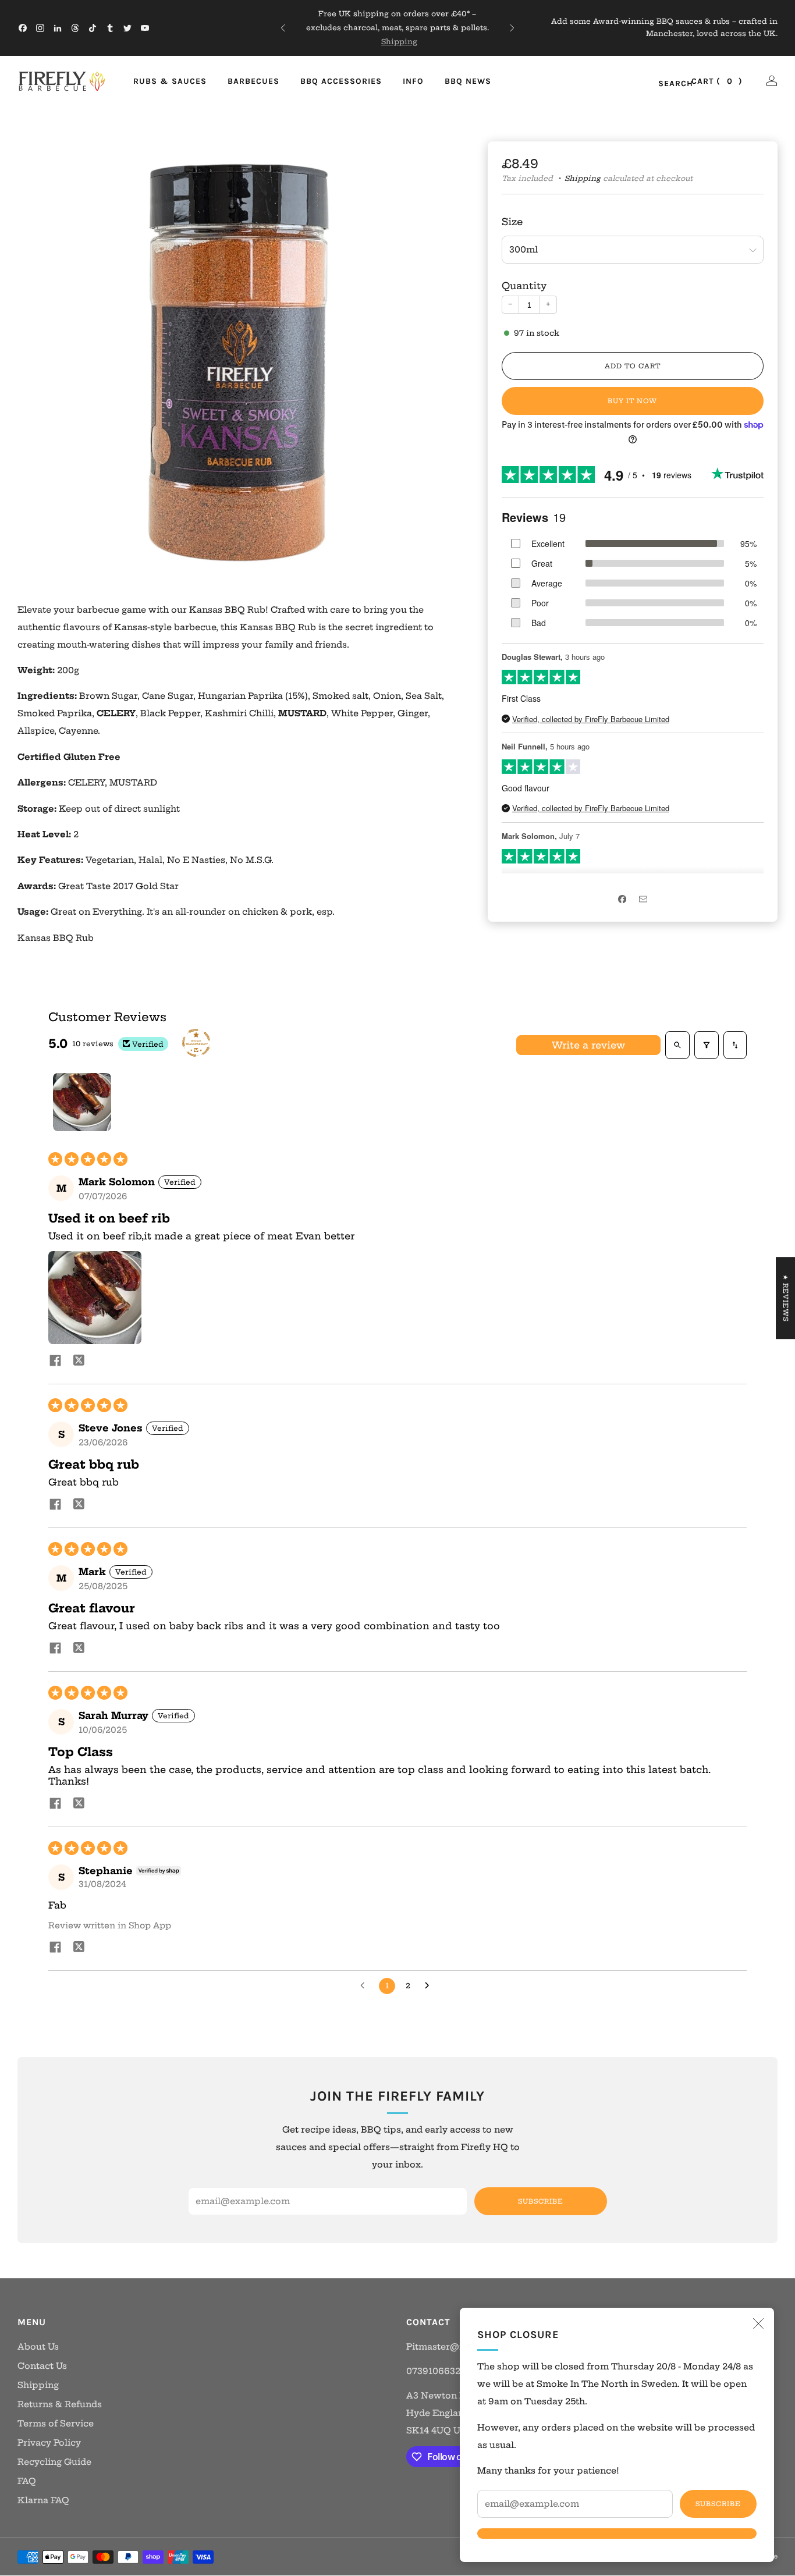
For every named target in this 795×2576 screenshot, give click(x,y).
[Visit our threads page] (75, 28)
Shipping (399, 42)
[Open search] (677, 1045)
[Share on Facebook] (622, 900)
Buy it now (632, 401)
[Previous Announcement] (283, 28)
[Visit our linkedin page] (58, 28)
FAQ (27, 2481)
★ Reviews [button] (786, 1298)
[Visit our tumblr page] (110, 28)
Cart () (717, 81)
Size (512, 222)
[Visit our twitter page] (127, 28)
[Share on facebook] (55, 1362)
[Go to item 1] (82, 1102)
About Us (38, 2347)
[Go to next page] (430, 1986)
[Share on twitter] (79, 1362)
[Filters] (707, 1045)
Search (663, 84)
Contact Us (42, 2366)
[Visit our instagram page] (40, 28)
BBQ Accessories (341, 81)
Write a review (588, 1045)
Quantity (524, 286)
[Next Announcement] (512, 28)
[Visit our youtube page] (145, 28)
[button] (95, 1298)
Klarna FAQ (43, 2500)
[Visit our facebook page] (23, 28)
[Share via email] (643, 900)
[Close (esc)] (758, 2323)
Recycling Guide (54, 2462)
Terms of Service (56, 2424)
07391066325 (436, 2371)
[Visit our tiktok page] (93, 28)
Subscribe (718, 2504)
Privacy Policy (49, 2443)
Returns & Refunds (60, 2404)
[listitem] (397, 28)
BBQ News (468, 81)
